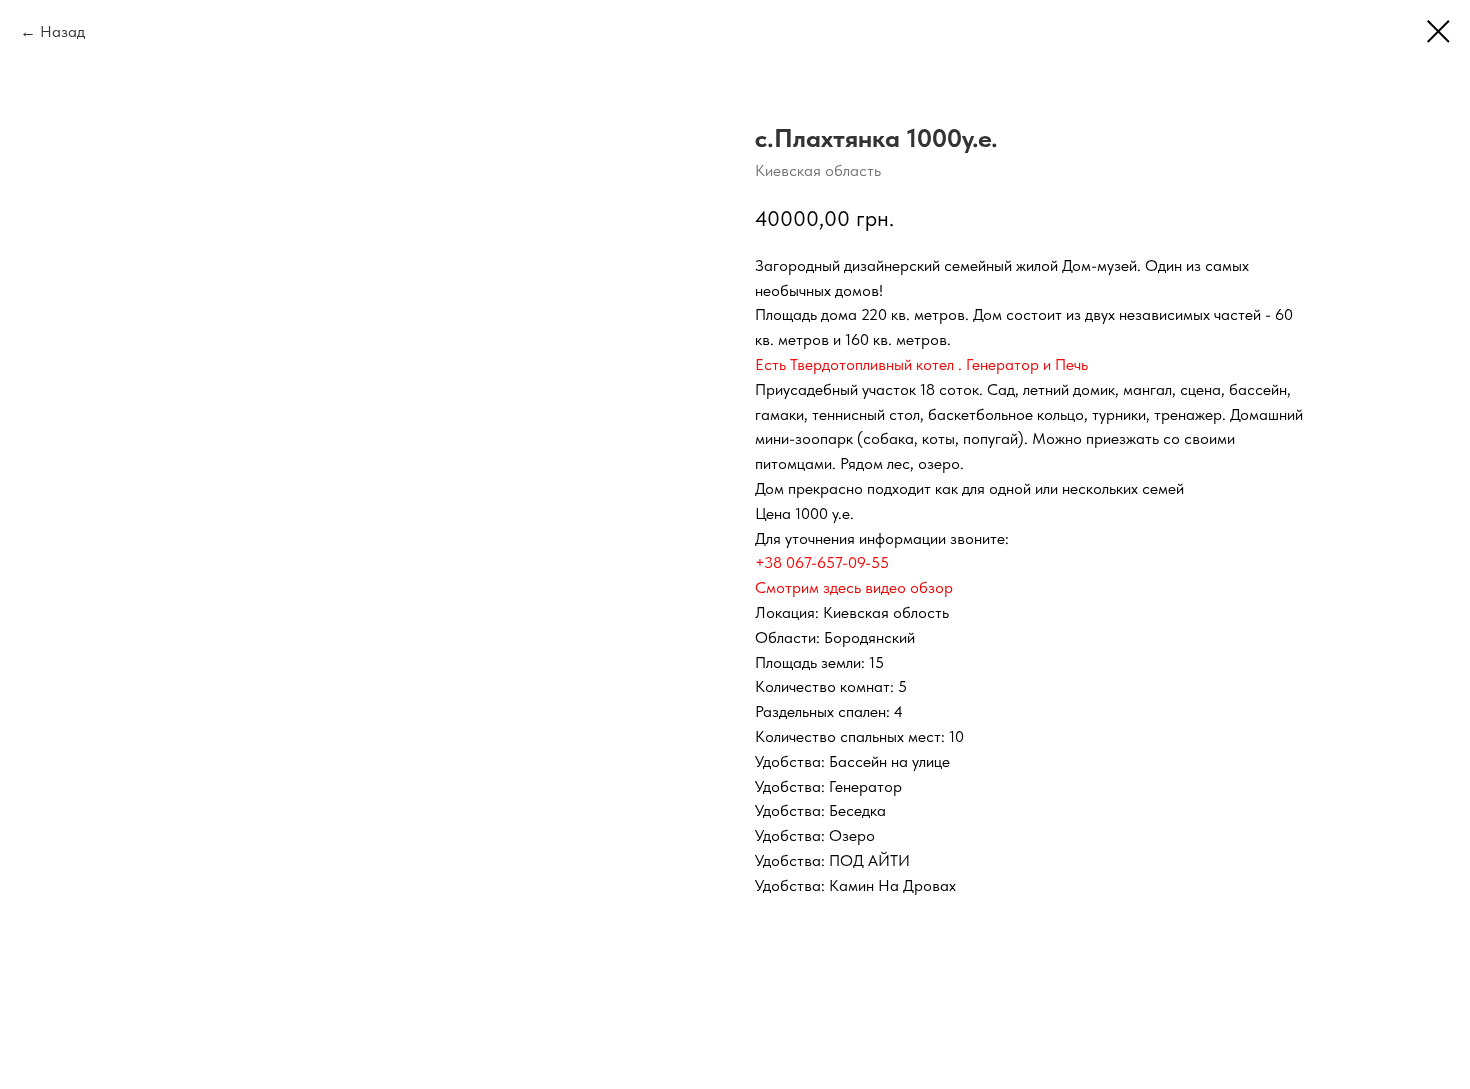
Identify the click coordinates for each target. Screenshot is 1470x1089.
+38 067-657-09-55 (822, 562)
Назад (62, 31)
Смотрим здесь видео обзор (854, 587)
